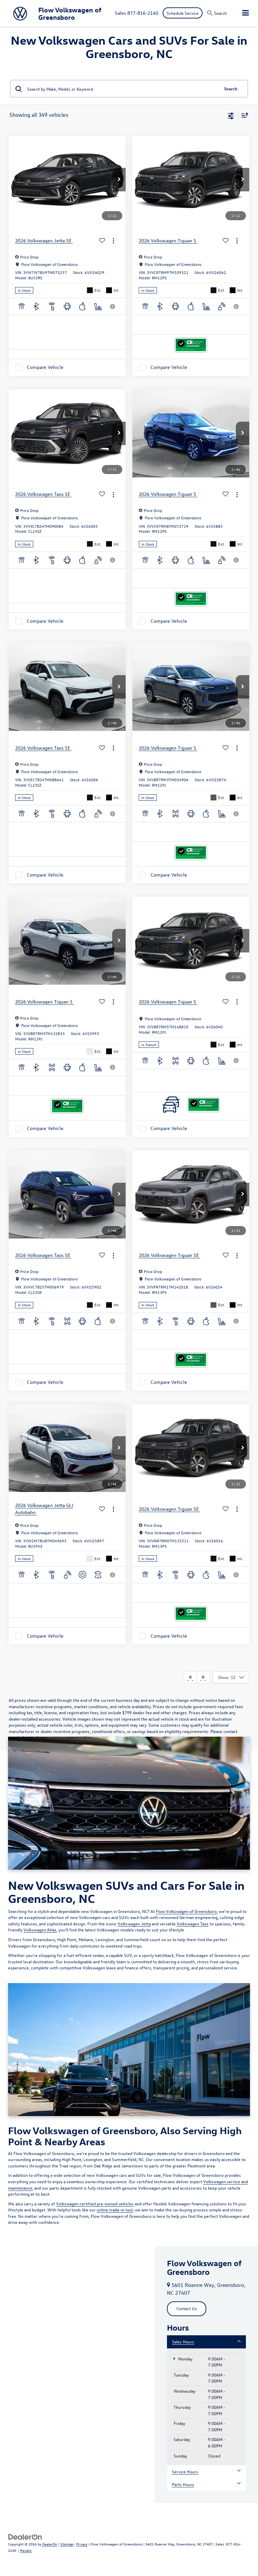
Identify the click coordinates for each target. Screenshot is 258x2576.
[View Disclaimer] (113, 307)
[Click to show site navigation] (246, 13)
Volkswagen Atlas (40, 1930)
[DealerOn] (25, 2536)
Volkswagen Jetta (134, 1924)
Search (231, 88)
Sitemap (67, 2544)
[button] (119, 180)
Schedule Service (183, 13)
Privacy (82, 2544)
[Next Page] (203, 1677)
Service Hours (185, 2471)
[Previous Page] (190, 1677)
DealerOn (50, 2544)
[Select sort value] (243, 115)
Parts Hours (183, 2484)
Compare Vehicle (45, 367)
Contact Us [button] (187, 2308)
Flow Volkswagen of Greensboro (186, 1911)
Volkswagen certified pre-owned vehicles (95, 2204)
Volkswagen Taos (193, 1924)
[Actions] (113, 241)
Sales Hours (183, 2341)
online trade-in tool (115, 2210)
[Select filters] (231, 115)
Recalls (26, 2550)
